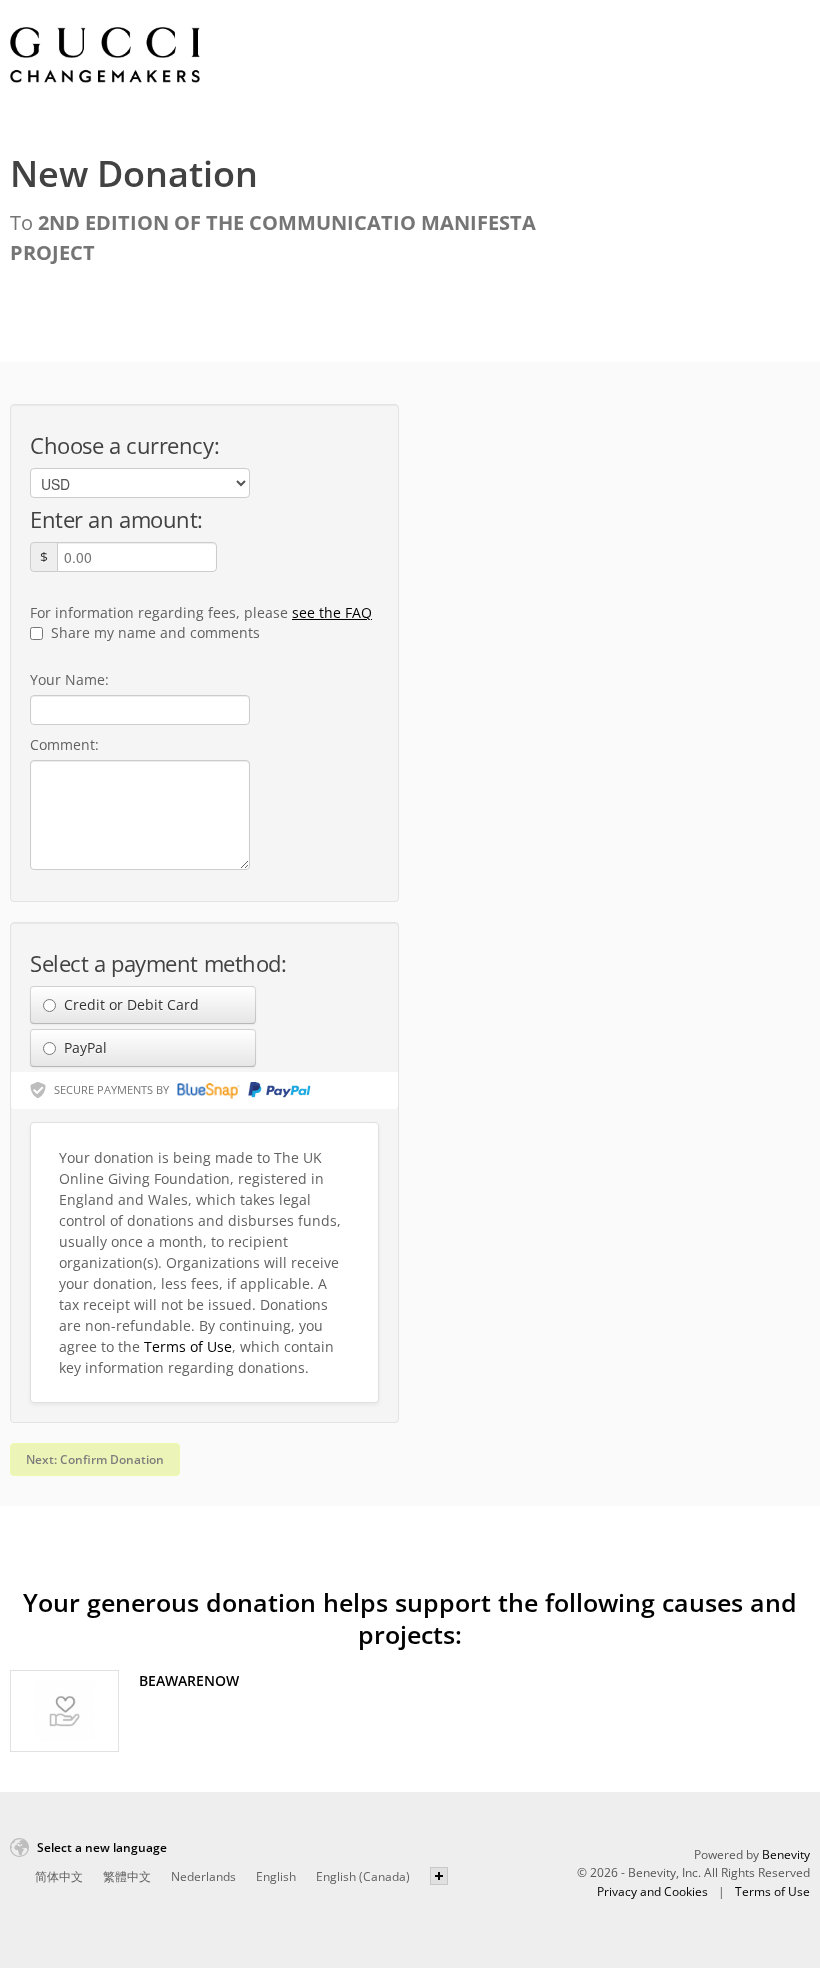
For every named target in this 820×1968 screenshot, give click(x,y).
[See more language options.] (439, 1876)
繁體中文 (127, 1876)
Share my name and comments (153, 632)
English (276, 1876)
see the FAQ (332, 612)
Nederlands (203, 1876)
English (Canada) (363, 1876)
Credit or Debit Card (129, 1004)
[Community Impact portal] (105, 55)
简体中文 (59, 1876)
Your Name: (69, 679)
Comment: (64, 744)
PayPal (83, 1047)
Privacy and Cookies (652, 1891)
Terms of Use (188, 1346)
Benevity (786, 1854)
